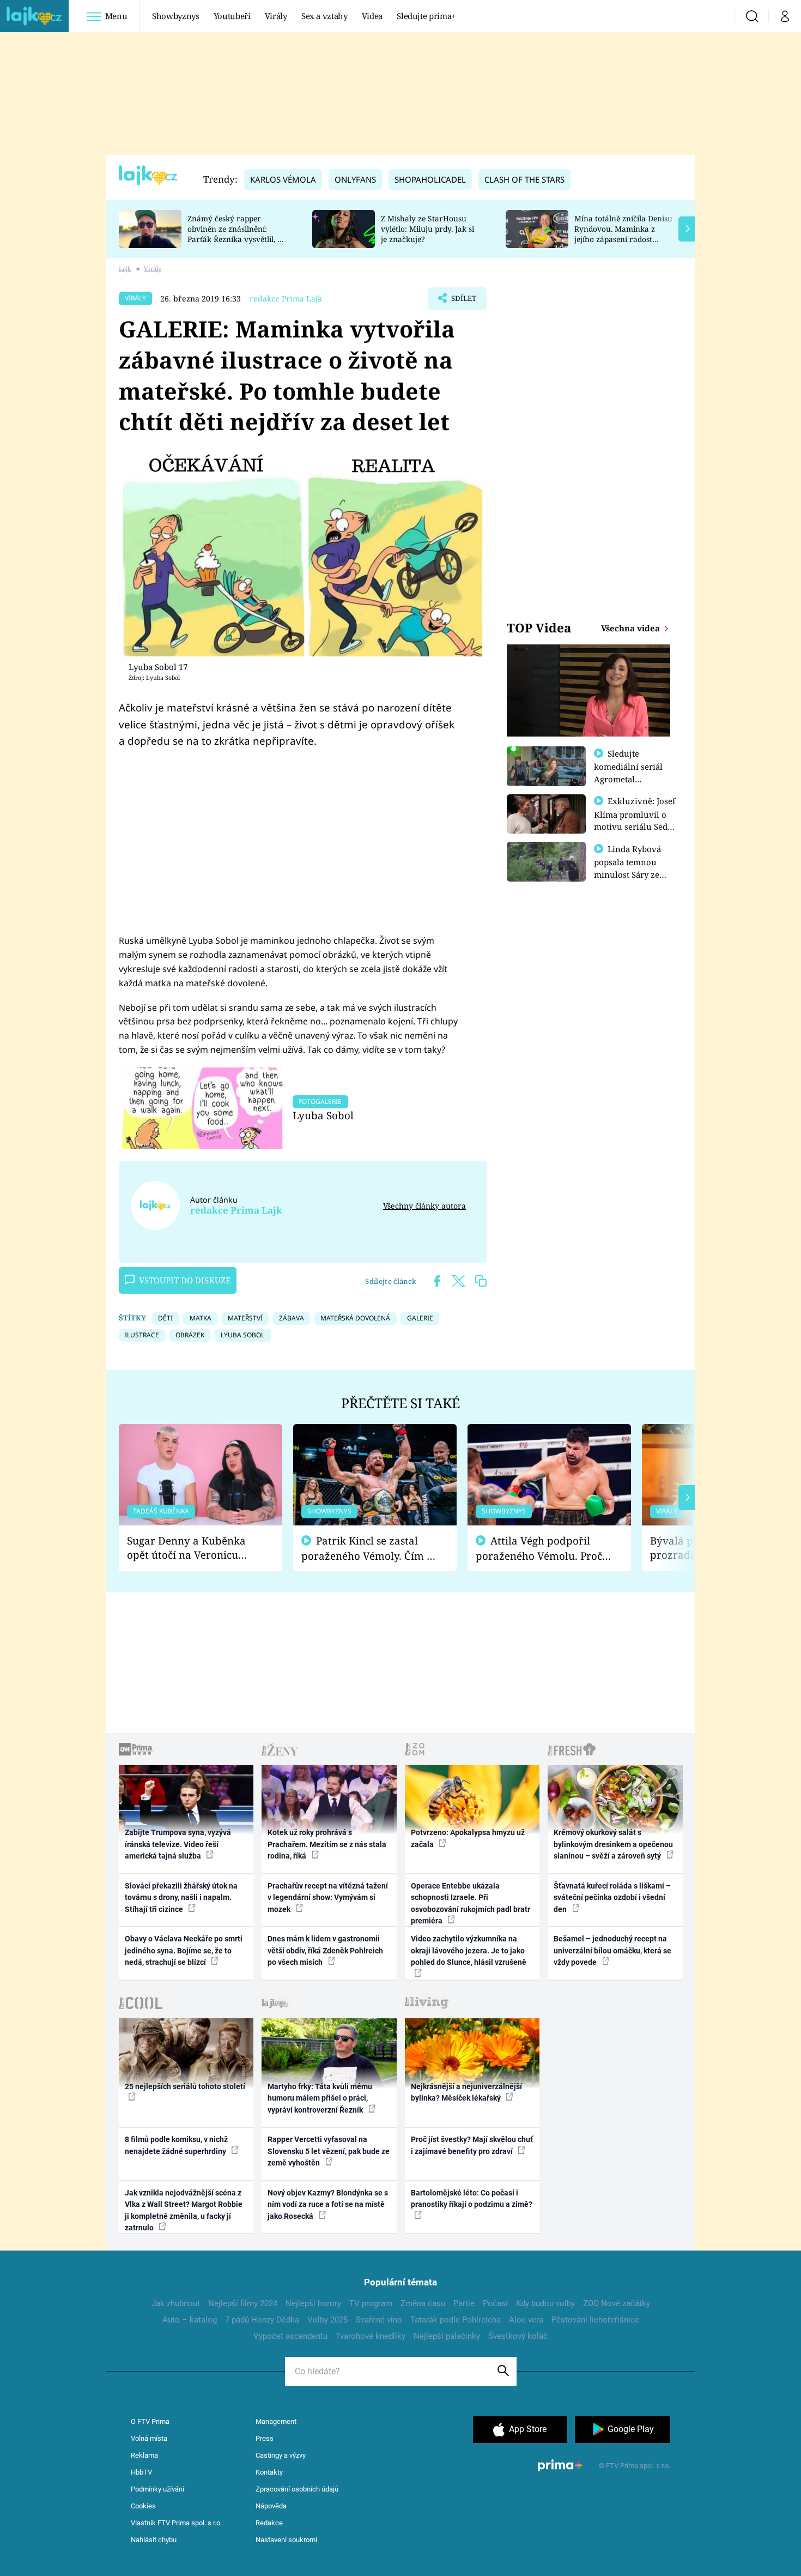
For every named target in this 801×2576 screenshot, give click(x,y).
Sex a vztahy (324, 16)
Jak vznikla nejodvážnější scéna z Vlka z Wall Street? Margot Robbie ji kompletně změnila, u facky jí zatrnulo (184, 2210)
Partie (464, 2303)
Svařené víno (379, 2320)
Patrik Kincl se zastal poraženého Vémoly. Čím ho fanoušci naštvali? (370, 1549)
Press (265, 2438)
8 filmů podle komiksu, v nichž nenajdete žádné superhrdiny (176, 2145)
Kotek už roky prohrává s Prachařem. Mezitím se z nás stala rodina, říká (327, 1844)
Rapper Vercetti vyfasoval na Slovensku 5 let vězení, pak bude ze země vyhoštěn (329, 2151)
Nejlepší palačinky (447, 2336)
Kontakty (269, 2472)
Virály (276, 16)
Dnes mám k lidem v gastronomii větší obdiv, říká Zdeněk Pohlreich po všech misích (325, 1950)
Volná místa (149, 2438)
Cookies (143, 2506)
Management (276, 2421)
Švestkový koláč (518, 2336)
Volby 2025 (327, 2320)
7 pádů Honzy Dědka (262, 2320)
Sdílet (463, 301)
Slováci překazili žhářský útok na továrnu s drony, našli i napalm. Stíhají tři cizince (181, 1898)
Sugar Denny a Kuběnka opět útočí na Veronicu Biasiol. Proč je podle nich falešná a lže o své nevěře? (192, 1548)
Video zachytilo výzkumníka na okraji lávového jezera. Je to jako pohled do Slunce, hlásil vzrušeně (469, 1950)
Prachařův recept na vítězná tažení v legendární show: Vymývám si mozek (328, 1898)
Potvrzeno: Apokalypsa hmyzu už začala (468, 1838)
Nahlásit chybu (154, 2540)
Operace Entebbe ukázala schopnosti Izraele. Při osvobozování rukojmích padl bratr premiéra (471, 1903)
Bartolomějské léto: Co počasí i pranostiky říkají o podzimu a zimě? (472, 2198)
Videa (372, 16)
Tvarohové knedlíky (371, 2336)
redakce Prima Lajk (286, 298)
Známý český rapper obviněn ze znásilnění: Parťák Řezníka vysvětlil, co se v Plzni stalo (236, 234)
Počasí (495, 2303)
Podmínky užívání (157, 2489)
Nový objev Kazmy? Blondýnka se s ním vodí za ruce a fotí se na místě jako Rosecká (328, 2204)
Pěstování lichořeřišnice (595, 2320)
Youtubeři (232, 16)
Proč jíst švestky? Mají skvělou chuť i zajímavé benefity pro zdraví (472, 2145)
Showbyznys (175, 16)
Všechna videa (632, 628)
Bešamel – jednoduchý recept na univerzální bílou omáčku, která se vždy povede (612, 1950)
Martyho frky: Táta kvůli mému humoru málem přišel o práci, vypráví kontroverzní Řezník (320, 2098)
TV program (371, 2303)
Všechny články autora (424, 1206)
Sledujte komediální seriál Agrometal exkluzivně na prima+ (628, 779)
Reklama (144, 2455)
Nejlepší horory (313, 2303)
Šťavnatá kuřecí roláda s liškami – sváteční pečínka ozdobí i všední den (612, 1898)
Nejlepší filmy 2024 (243, 2303)
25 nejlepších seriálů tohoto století (185, 2086)
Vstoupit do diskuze (185, 1280)
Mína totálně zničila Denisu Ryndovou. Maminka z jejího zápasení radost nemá (623, 234)
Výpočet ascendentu (290, 2336)
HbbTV (141, 2472)
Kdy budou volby (545, 2303)
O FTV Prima (150, 2421)
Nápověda (271, 2506)
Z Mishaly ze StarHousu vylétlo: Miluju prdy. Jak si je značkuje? (427, 229)
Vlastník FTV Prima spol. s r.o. (176, 2523)
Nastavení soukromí (286, 2540)
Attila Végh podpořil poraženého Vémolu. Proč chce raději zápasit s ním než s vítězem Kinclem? (539, 1549)
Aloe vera (526, 2320)
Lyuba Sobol (323, 1115)
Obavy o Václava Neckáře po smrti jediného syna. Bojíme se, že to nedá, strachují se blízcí (184, 1950)
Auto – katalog (190, 2320)
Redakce (269, 2523)
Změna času (423, 2303)
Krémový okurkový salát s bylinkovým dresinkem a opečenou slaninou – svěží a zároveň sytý (613, 1844)
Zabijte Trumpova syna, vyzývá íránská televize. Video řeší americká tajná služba (178, 1844)
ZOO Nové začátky (617, 2303)
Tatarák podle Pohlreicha (456, 2320)
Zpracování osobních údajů (297, 2489)
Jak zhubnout (176, 2303)
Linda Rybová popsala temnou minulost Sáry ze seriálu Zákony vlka (633, 868)
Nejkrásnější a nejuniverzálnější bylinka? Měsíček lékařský (466, 2092)
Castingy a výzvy (281, 2455)
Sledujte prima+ (426, 16)
